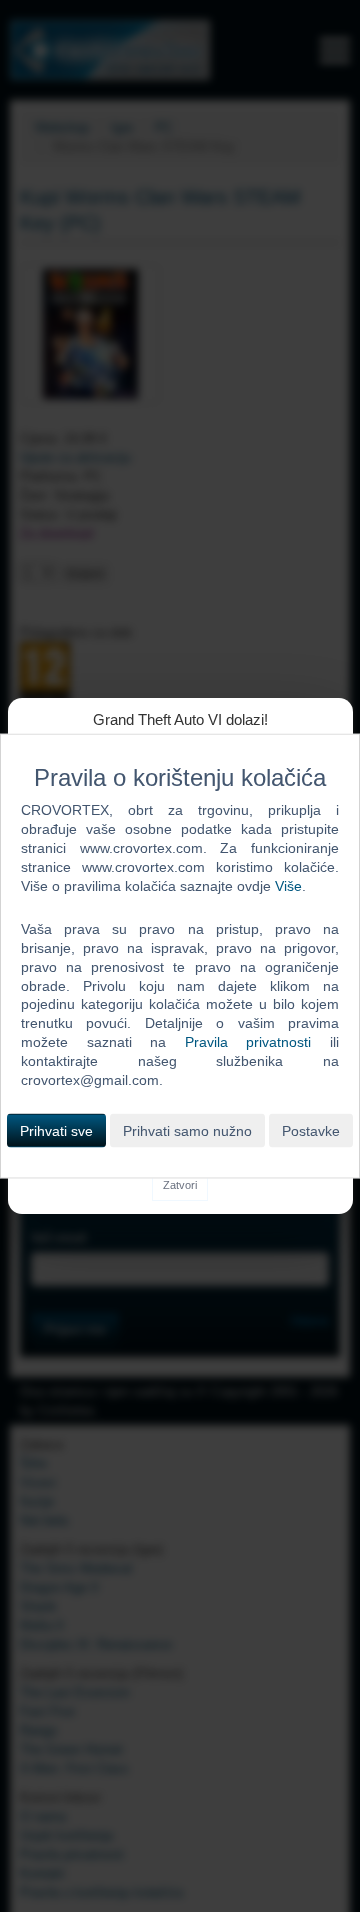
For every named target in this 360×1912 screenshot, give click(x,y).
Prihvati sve (56, 1130)
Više (288, 886)
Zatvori (180, 1185)
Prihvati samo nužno (187, 1130)
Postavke (311, 1130)
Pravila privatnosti (248, 1042)
